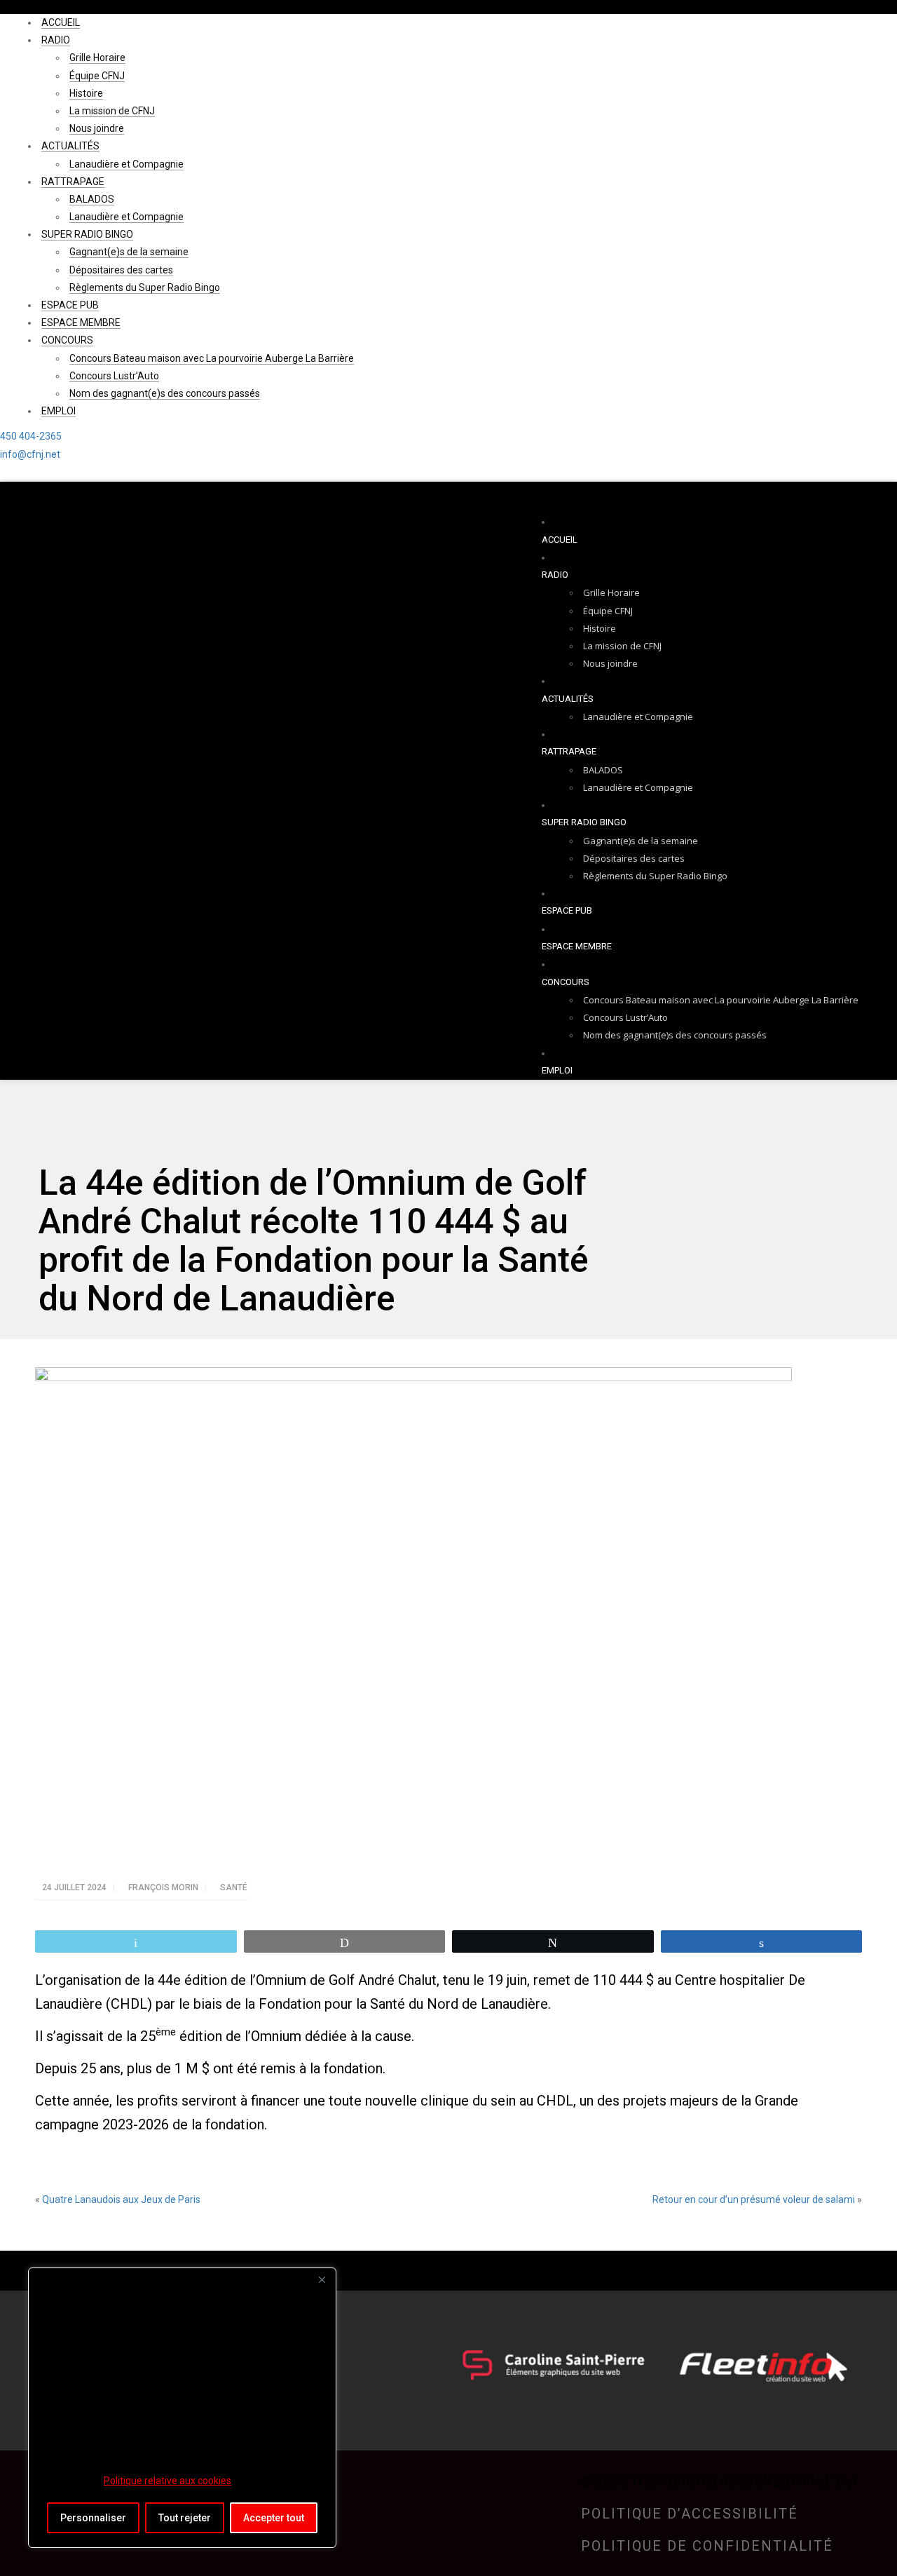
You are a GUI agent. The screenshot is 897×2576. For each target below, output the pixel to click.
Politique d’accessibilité (690, 2514)
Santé (234, 1887)
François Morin (164, 1887)
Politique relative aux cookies (167, 2481)
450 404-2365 (31, 436)
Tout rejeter (185, 2518)
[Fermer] (322, 2279)
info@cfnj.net (30, 454)
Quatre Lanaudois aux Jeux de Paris (121, 2199)
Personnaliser (93, 2518)
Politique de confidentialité (707, 2546)
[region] (182, 2408)
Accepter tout (274, 2518)
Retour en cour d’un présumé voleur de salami (754, 2199)
